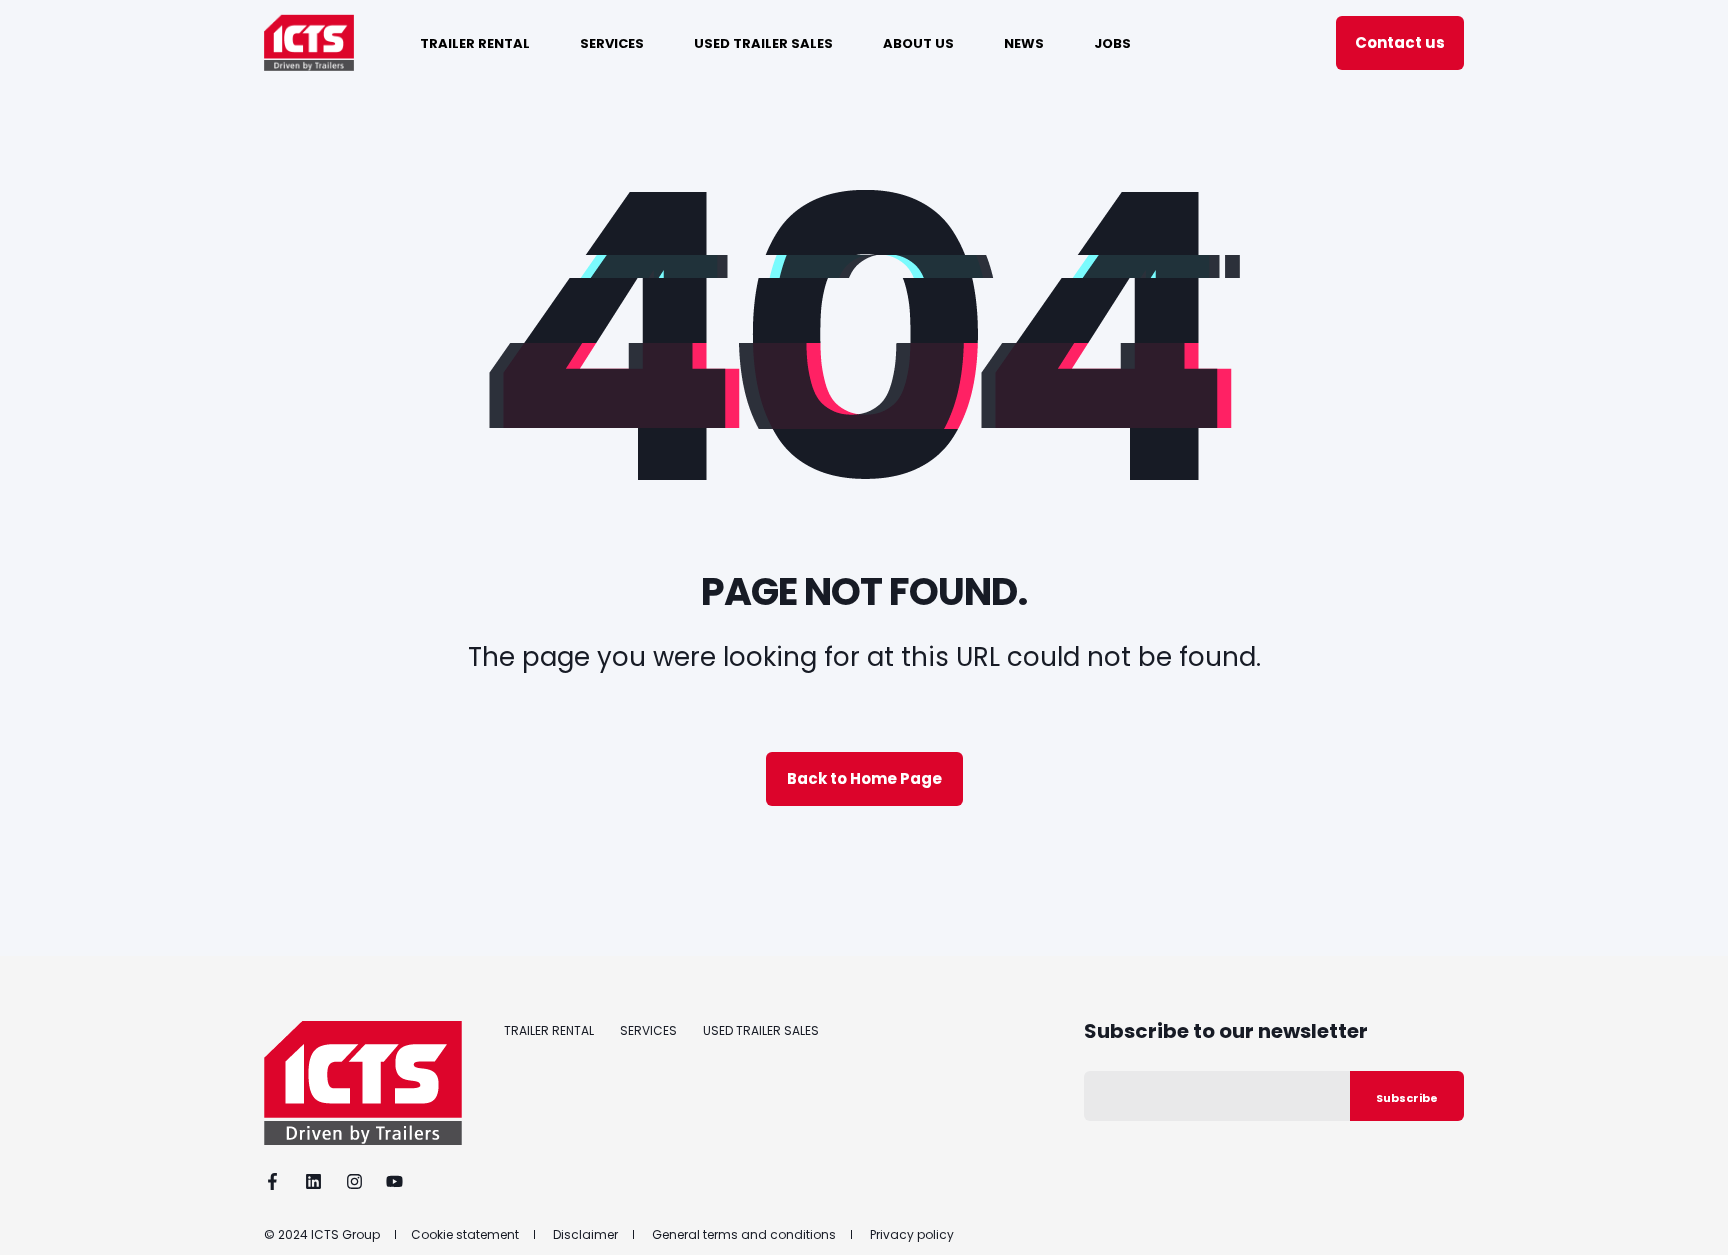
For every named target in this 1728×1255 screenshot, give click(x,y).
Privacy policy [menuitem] (912, 1235)
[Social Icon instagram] (354, 1181)
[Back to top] (1688, 1215)
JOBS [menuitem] (1112, 42)
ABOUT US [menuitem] (918, 42)
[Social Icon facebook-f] (278, 1181)
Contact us (1400, 42)
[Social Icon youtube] (388, 1181)
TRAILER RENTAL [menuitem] (475, 42)
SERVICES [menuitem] (612, 42)
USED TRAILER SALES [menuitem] (763, 42)
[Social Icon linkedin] (313, 1181)
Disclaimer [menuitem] (585, 1235)
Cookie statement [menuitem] (465, 1235)
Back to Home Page (864, 778)
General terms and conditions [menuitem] (744, 1235)
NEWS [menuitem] (1024, 42)
